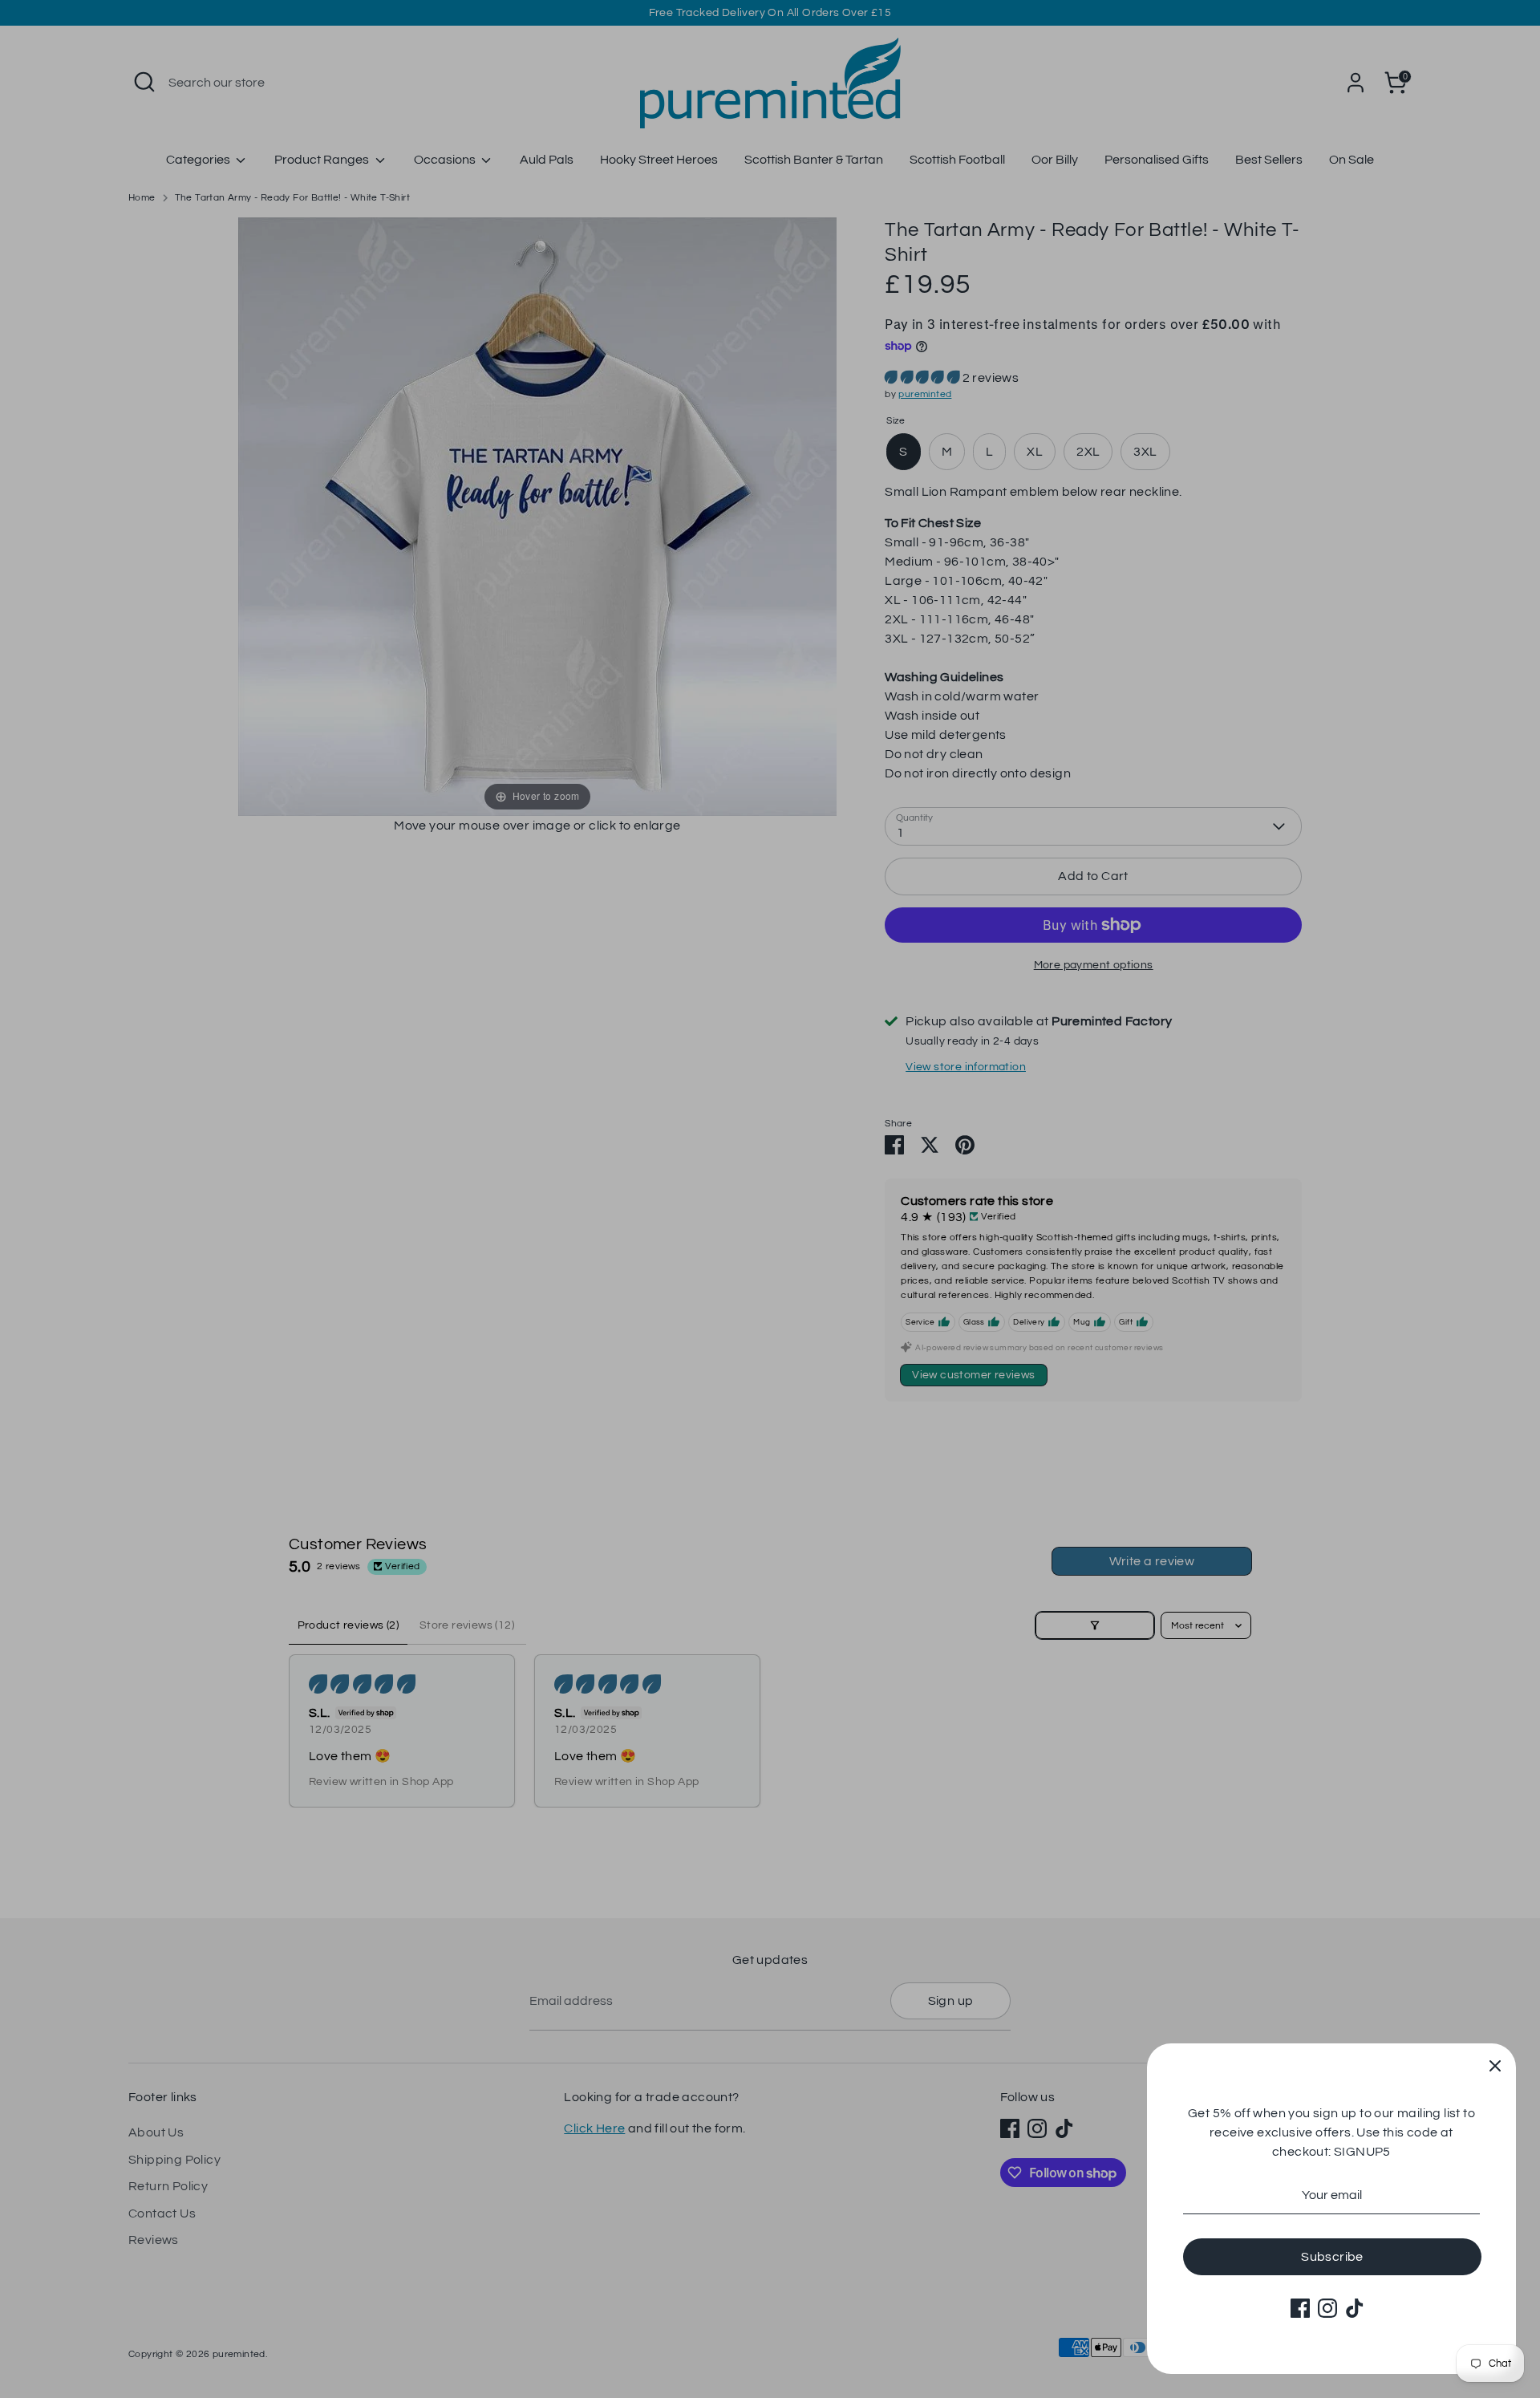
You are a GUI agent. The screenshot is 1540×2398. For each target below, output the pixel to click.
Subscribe (1332, 2257)
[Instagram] (1327, 2308)
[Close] (1495, 2064)
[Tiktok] (1355, 2308)
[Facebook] (1300, 2308)
